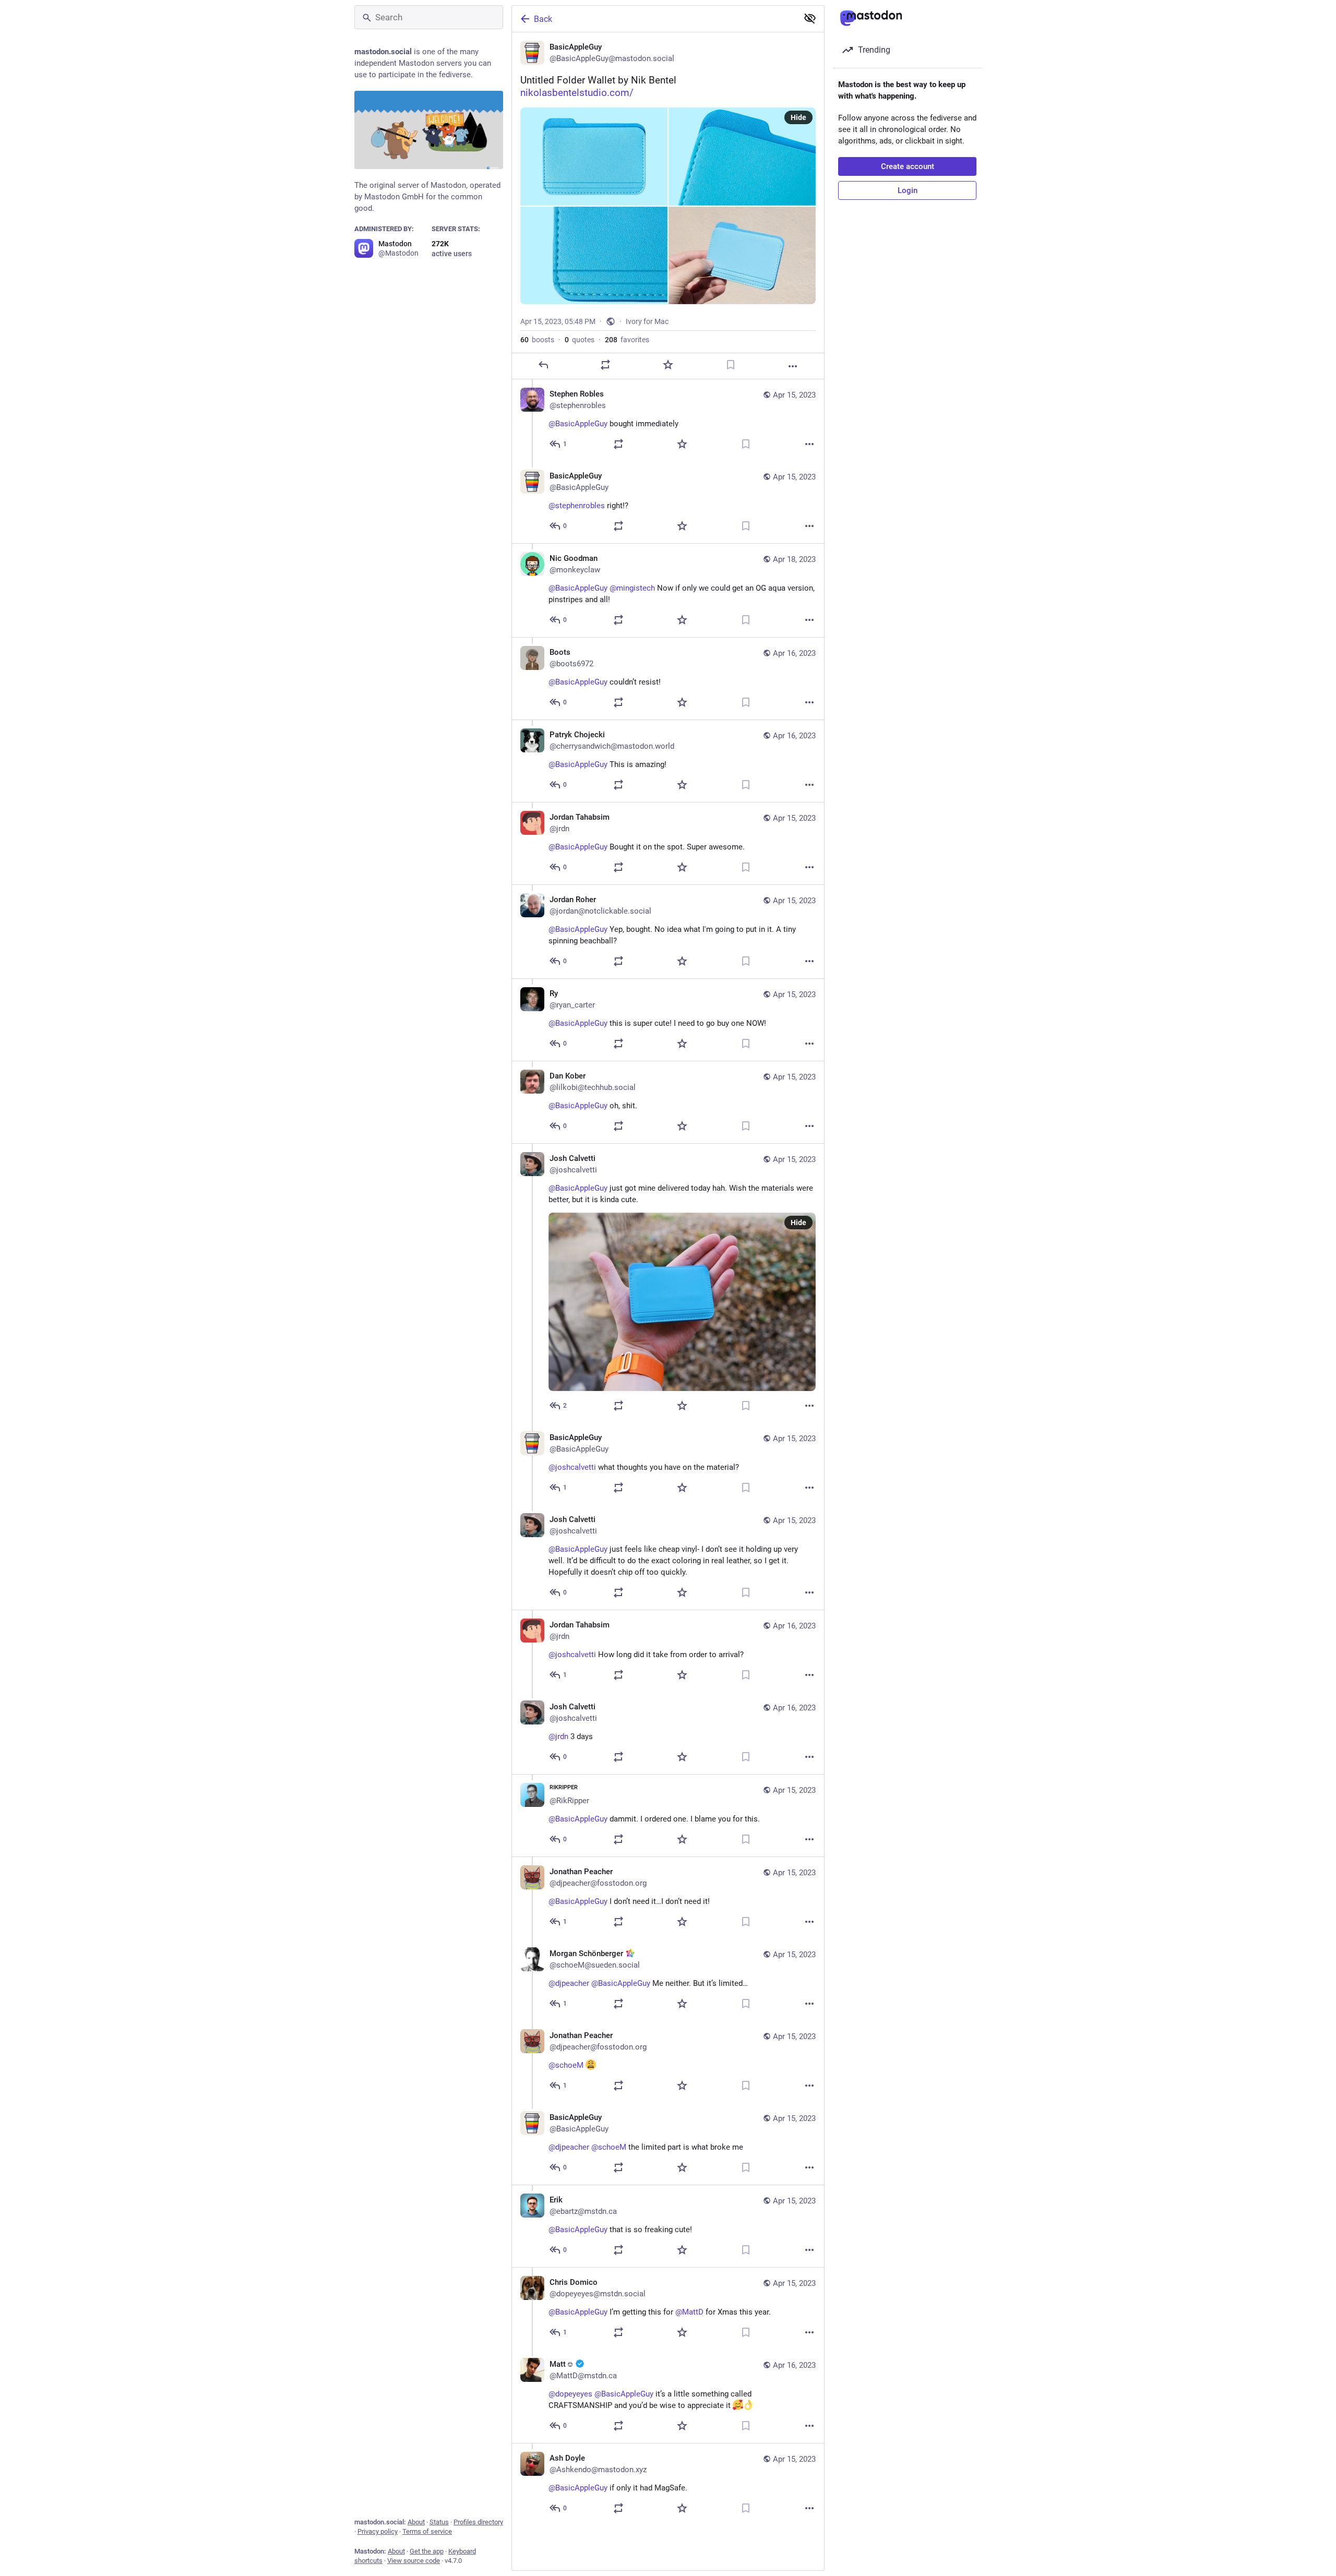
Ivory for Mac (647, 321)
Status (439, 2522)
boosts (537, 340)
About (416, 2522)
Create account (908, 166)
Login (908, 190)
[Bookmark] (731, 365)
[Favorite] (668, 365)
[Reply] (543, 365)
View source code (414, 2561)
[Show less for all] (810, 18)
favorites (627, 340)
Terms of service (427, 2531)
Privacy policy (378, 2531)
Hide (798, 117)
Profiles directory (478, 2522)
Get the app (427, 2551)
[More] (793, 366)
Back (543, 19)
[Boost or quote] (605, 365)
